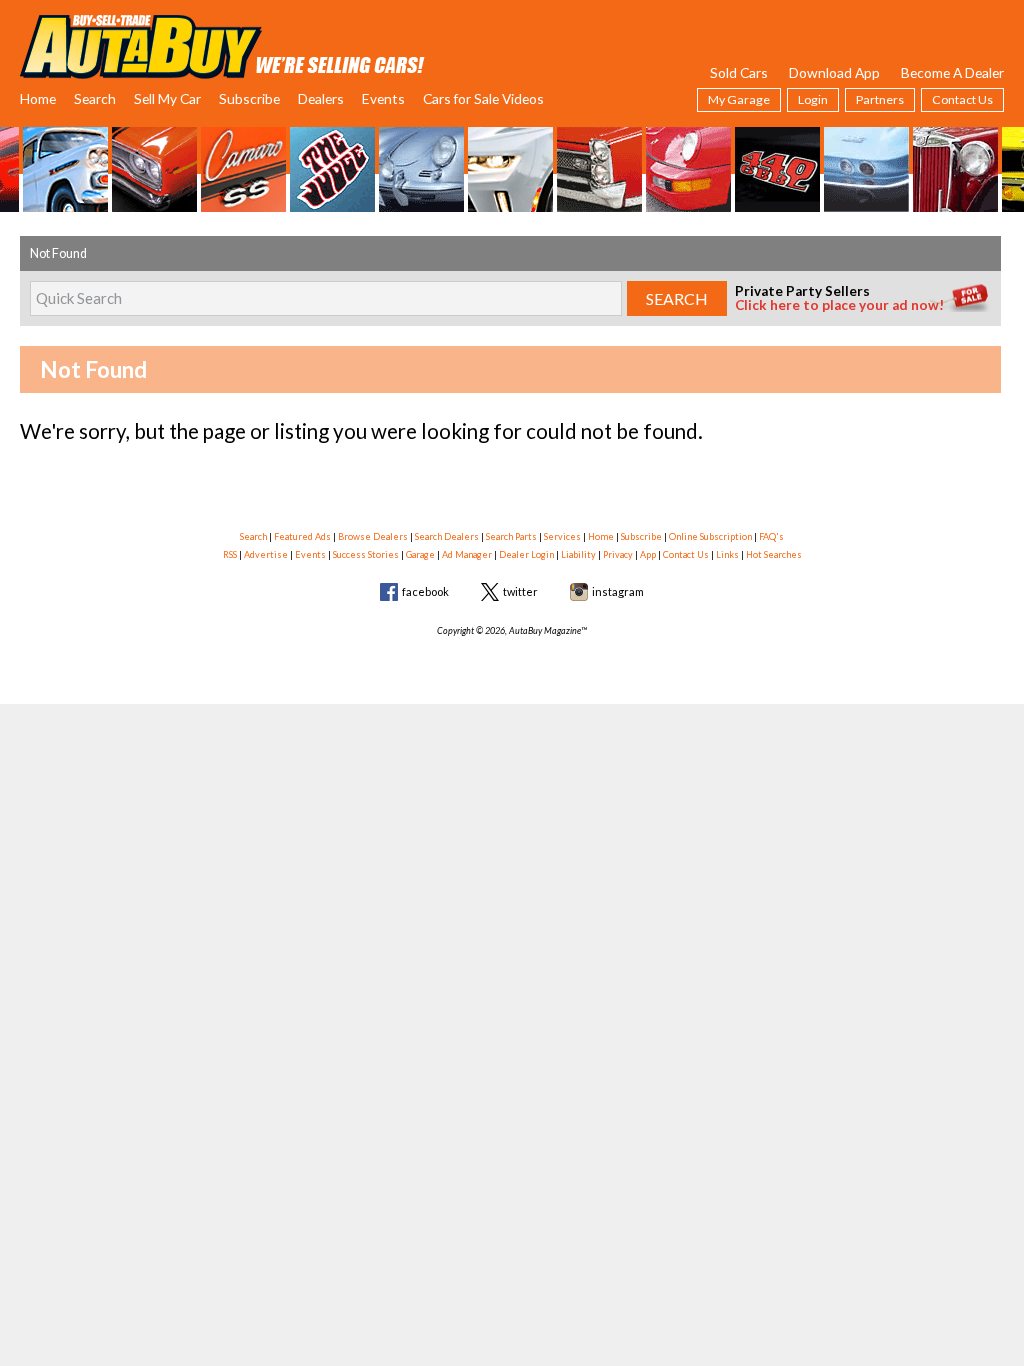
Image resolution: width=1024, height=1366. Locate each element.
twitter (520, 591)
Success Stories (366, 554)
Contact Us (962, 99)
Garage (420, 554)
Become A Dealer (952, 72)
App (648, 554)
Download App (834, 72)
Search (95, 98)
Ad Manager (467, 554)
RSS (230, 554)
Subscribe (249, 98)
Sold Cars (739, 72)
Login (813, 99)
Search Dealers (447, 536)
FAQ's (771, 536)
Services (562, 536)
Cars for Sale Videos (483, 98)
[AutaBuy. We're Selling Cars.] (222, 44)
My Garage (739, 99)
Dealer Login (526, 554)
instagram (618, 591)
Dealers (321, 98)
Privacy (618, 554)
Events (383, 98)
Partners (880, 99)
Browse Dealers (373, 536)
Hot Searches (774, 554)
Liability (578, 554)
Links (727, 554)
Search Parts (511, 536)
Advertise (266, 554)
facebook (425, 591)
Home (38, 98)
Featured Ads (302, 536)
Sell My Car (167, 98)
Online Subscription (710, 536)
